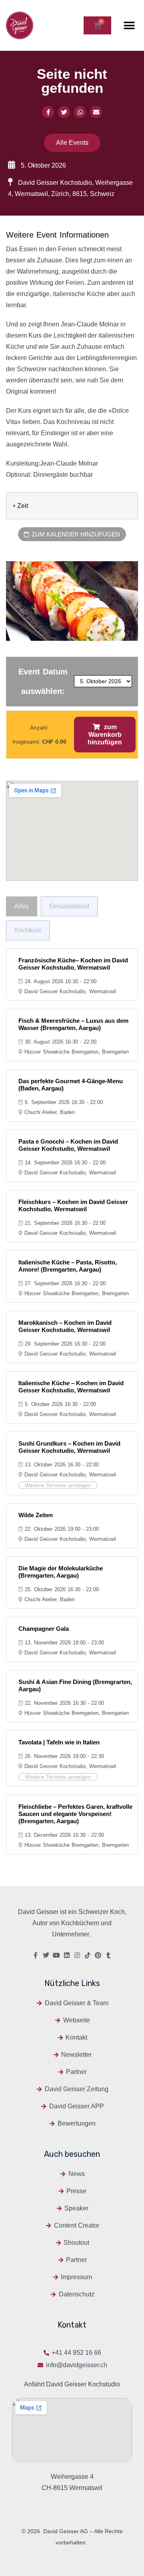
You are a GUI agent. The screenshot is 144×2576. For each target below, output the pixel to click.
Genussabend (69, 906)
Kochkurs (28, 930)
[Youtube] (56, 1955)
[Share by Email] (96, 112)
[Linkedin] (67, 1955)
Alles (22, 906)
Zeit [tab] (23, 506)
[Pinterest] (98, 1955)
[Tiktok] (88, 1955)
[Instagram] (77, 1955)
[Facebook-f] (36, 1955)
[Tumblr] (108, 1955)
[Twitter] (46, 1955)
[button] (129, 25)
